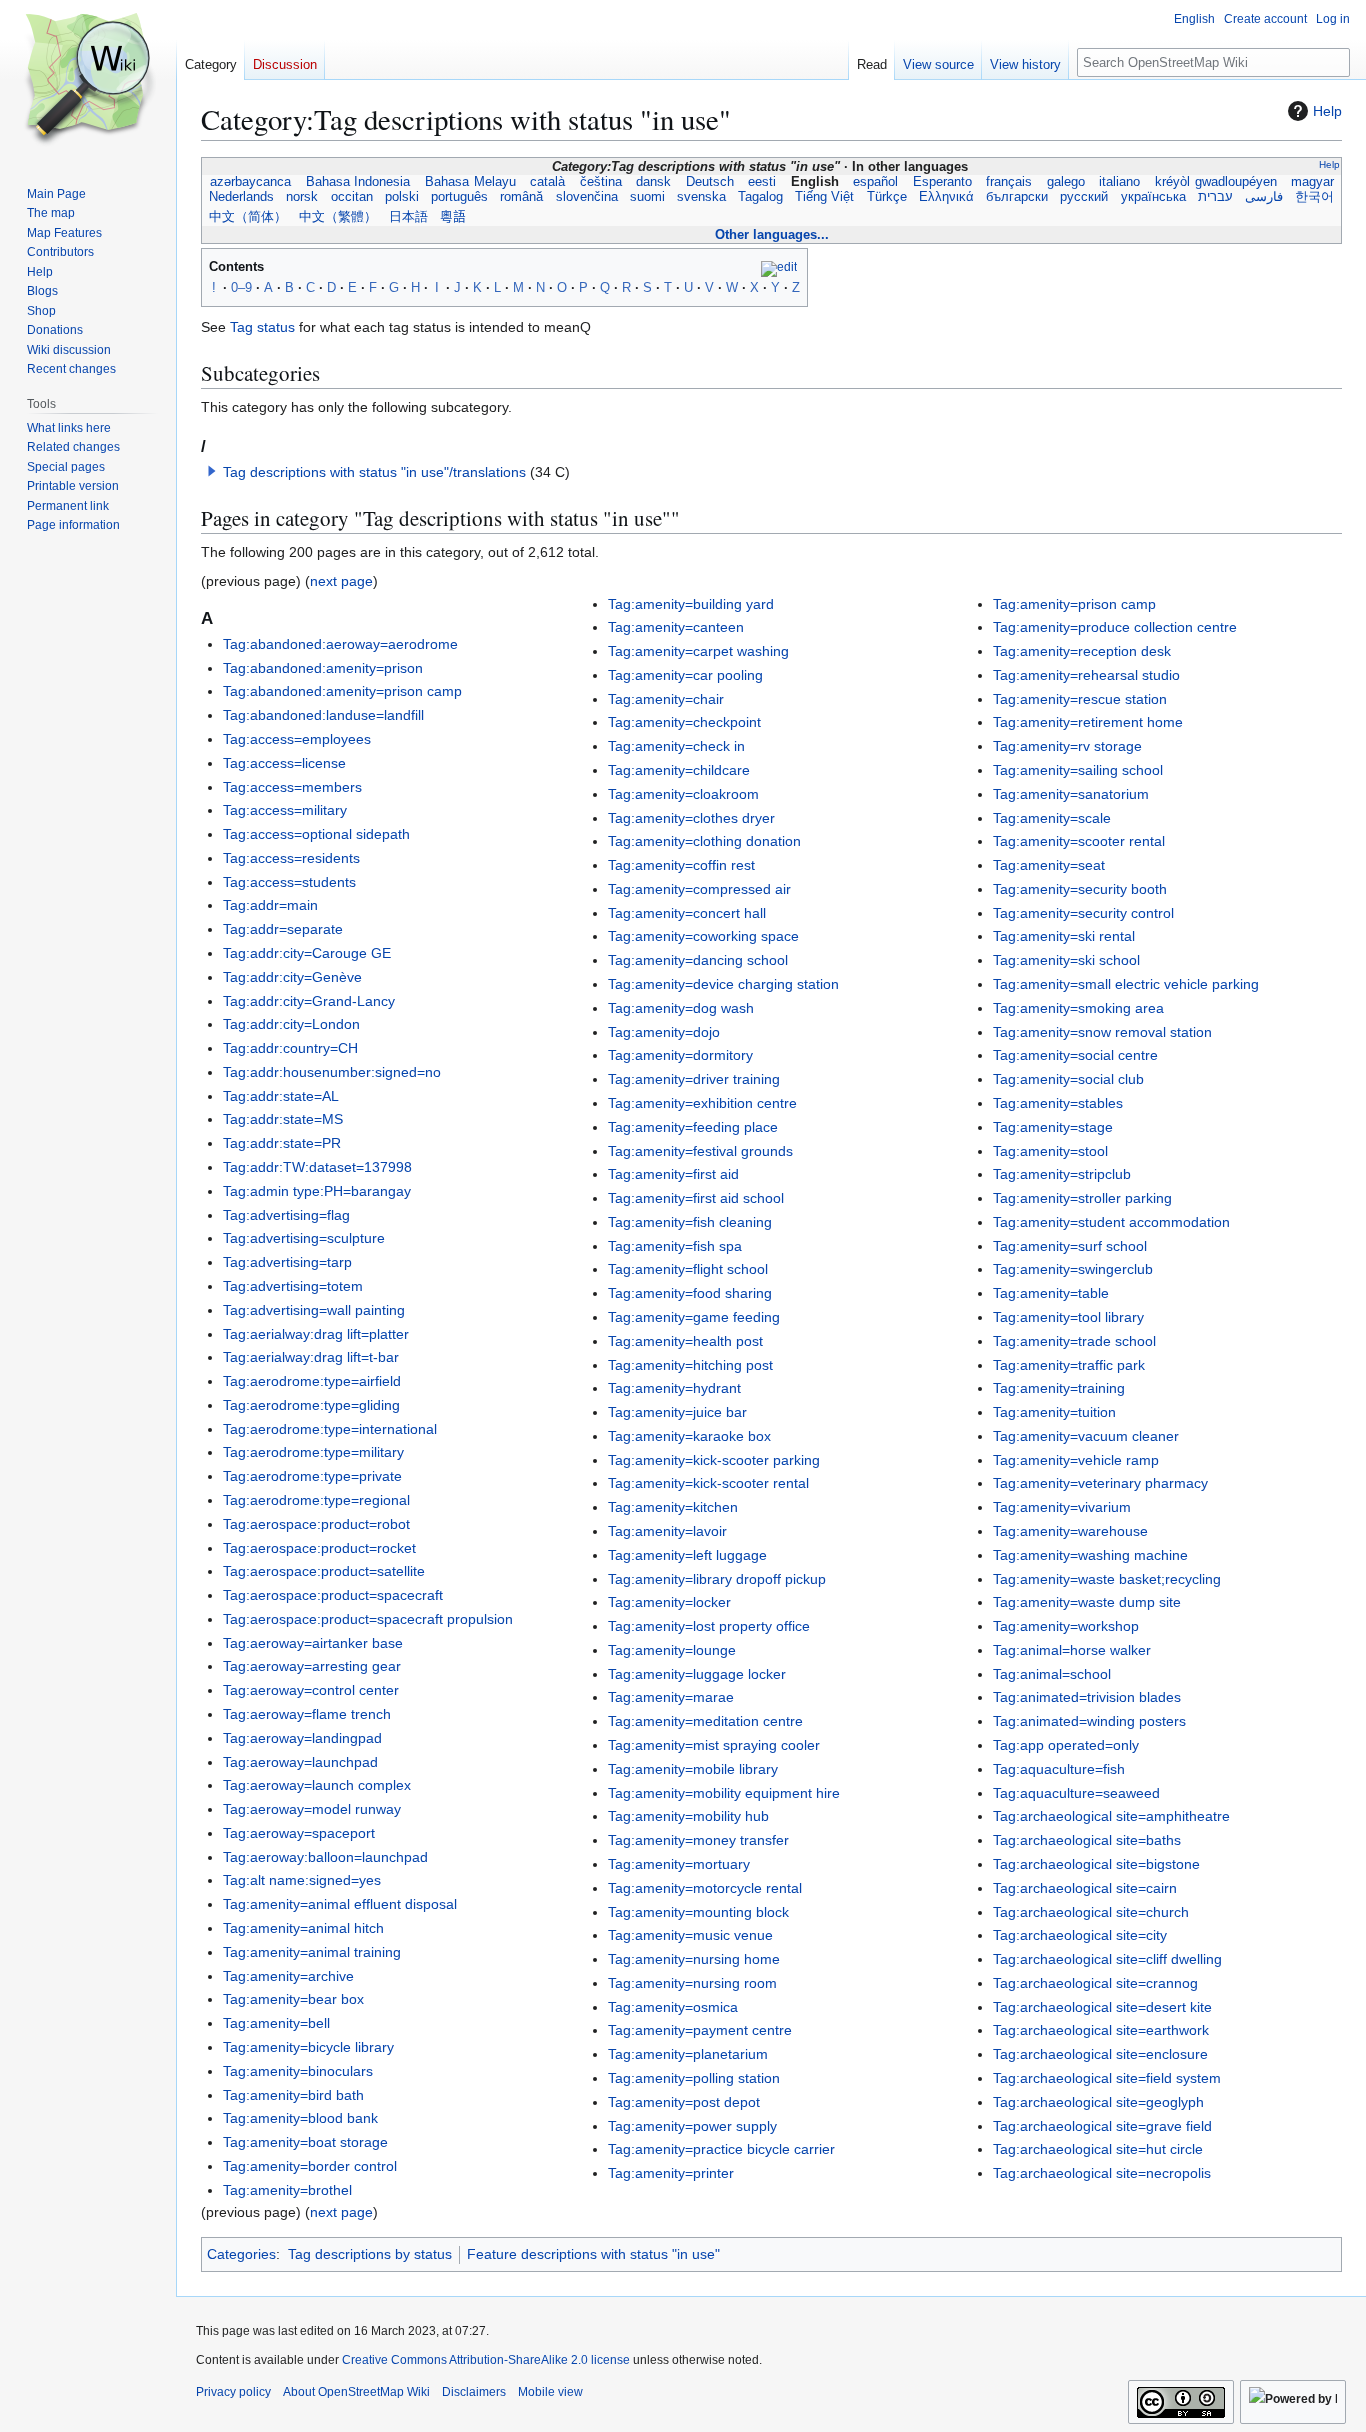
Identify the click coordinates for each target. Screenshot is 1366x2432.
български (1017, 197)
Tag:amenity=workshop (1066, 1626)
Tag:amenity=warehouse (1070, 1531)
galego (1066, 182)
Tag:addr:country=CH (290, 1048)
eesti (762, 182)
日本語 (408, 217)
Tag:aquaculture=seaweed (1076, 1793)
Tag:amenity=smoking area (1078, 1008)
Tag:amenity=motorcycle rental (705, 1888)
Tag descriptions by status (370, 2254)
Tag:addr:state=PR (282, 1143)
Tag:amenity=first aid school (696, 1198)
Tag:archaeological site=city (1080, 1935)
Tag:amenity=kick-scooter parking (714, 1460)
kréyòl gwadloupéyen (1216, 182)
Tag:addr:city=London (291, 1024)
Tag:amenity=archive (288, 1976)
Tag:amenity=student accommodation (1111, 1222)
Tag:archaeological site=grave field (1102, 2126)
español (875, 182)
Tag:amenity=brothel (287, 2190)
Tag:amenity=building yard (691, 604)
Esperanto (942, 182)
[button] (212, 471)
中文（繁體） (338, 217)
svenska (701, 197)
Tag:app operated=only (1066, 1745)
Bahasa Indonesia (358, 182)
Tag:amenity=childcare (679, 770)
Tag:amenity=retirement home (1088, 722)
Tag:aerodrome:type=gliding (311, 1405)
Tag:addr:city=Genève (292, 977)
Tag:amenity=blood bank (300, 2118)
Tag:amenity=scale (1052, 818)
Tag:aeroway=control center (311, 1690)
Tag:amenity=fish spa (675, 1246)
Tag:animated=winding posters (1089, 1721)
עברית (1215, 197)
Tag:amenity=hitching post (690, 1365)
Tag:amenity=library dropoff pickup (717, 1579)
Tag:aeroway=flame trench (307, 1714)
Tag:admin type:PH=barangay (317, 1191)
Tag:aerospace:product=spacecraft (333, 1595)
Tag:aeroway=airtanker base (313, 1643)
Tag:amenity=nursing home (694, 1959)
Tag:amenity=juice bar (677, 1412)
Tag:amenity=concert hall (687, 913)
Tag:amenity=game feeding (694, 1317)
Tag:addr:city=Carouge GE (307, 953)
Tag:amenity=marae (671, 1697)
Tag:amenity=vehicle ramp (1076, 1460)
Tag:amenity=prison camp (1074, 604)
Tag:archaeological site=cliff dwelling (1107, 1959)
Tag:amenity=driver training (694, 1079)
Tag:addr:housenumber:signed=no (332, 1072)
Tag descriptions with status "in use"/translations (374, 472)
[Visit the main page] (88, 80)
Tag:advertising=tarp (287, 1262)
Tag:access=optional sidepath (316, 834)
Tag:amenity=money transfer (698, 1840)
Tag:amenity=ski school (1066, 960)
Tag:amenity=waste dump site (1087, 1602)
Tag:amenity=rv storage (1067, 746)
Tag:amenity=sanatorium (1071, 794)
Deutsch (710, 182)
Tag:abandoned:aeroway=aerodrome (340, 644)
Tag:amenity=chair (666, 699)
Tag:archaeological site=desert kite (1102, 2007)
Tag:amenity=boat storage (305, 2142)
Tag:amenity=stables (1058, 1103)
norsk (302, 197)
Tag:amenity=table (1051, 1293)
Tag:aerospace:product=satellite (324, 1571)
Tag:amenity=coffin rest (681, 865)
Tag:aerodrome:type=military (313, 1452)
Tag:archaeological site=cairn (1085, 1888)
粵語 (453, 217)
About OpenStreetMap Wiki (356, 2392)
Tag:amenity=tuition (1054, 1412)
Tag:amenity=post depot (684, 2102)
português (459, 197)
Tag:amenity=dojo (664, 1032)
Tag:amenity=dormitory (680, 1055)
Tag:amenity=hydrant (674, 1388)
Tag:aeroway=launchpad (300, 1762)
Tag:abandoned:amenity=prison (323, 668)
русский (1084, 197)
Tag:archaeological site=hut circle (1098, 2149)
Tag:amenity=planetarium (688, 2054)
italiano (1120, 182)
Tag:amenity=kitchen (673, 1507)
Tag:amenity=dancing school (698, 960)
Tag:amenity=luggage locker (697, 1674)
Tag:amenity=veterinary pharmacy (1100, 1483)
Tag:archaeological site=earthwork (1101, 2030)
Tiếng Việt (824, 197)
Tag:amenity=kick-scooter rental (708, 1483)
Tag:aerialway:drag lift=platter (316, 1334)
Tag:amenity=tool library (1068, 1317)
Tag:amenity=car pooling (685, 675)
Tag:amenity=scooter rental (1079, 841)
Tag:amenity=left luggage (687, 1555)
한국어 (1314, 197)
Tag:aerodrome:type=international (330, 1429)
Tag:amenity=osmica (673, 2007)
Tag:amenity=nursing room (692, 1983)
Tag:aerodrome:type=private (312, 1476)
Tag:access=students (289, 882)
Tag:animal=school (1052, 1674)
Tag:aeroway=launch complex (317, 1785)
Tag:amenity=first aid (673, 1174)
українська (1153, 197)
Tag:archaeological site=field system (1107, 2078)
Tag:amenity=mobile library (693, 1769)
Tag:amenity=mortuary (679, 1864)
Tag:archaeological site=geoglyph (1098, 2102)
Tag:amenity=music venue (690, 1935)
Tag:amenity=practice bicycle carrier (721, 2149)
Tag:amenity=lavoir (667, 1531)
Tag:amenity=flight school (688, 1269)
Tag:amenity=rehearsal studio (1086, 675)
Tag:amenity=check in (676, 746)
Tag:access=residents (291, 858)
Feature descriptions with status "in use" (593, 2254)
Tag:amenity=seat (1049, 865)
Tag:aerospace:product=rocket (319, 1548)
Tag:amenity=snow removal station (1102, 1032)
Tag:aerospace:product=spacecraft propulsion (368, 1619)
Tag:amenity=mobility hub (688, 1816)
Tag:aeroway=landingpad (302, 1738)
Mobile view (550, 2392)
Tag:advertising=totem (293, 1286)
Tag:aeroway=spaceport (299, 1833)
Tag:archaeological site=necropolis (1102, 2173)
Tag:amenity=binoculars (298, 2071)
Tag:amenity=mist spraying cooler (714, 1745)
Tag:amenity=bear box (293, 1999)
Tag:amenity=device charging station (723, 984)
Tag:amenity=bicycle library (308, 2047)
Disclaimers (474, 2392)
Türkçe (887, 197)
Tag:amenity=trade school (1074, 1341)
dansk (653, 182)
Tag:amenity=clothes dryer (691, 818)
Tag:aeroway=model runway (312, 1809)
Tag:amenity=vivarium (1062, 1507)
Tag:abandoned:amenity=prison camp (342, 691)
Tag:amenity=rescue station (1080, 699)
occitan (352, 197)
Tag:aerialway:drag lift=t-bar (311, 1357)
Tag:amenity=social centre (1075, 1055)
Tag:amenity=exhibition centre (702, 1103)
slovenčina (586, 197)
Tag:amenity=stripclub (1062, 1174)
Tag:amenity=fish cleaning (690, 1222)
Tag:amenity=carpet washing (698, 651)
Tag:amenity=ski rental (1064, 936)
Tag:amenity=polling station (694, 2078)
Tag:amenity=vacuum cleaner (1086, 1436)
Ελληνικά (946, 197)
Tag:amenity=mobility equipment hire (724, 1793)
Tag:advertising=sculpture (304, 1238)
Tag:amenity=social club (1068, 1079)
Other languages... (772, 234)
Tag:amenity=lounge (672, 1650)
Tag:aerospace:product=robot (316, 1524)
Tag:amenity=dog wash (681, 1008)
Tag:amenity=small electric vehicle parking (1126, 984)
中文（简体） (248, 217)
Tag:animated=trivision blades (1087, 1697)
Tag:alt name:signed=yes (302, 1880)
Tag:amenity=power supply (692, 2126)
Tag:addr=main (270, 905)
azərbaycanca (250, 182)
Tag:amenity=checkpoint (684, 722)
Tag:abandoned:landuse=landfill (323, 715)
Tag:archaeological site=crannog (1095, 1983)
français (1009, 182)
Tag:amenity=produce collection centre (1115, 627)
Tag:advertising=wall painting (314, 1310)
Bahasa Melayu (470, 182)
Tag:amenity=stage (1053, 1127)
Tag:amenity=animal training (312, 1952)
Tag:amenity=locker (669, 1602)
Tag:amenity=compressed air (699, 889)
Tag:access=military (285, 810)
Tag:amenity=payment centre (700, 2030)
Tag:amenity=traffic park (1069, 1365)
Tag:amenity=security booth (1080, 889)
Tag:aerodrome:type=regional (316, 1500)
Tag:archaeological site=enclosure (1100, 2054)
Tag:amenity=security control (1083, 913)
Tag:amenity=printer (671, 2173)
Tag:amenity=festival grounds (700, 1151)
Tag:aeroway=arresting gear (312, 1666)
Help (1327, 111)
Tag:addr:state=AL (281, 1096)
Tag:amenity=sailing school (1078, 770)
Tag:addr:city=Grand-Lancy (309, 1001)
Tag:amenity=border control (310, 2166)
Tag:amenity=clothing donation (704, 841)
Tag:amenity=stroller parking (1082, 1198)
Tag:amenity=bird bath (293, 2095)
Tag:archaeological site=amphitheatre (1111, 1816)
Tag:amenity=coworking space (703, 936)
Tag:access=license (284, 763)
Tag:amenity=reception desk (1082, 651)
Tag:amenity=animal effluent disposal (340, 1904)
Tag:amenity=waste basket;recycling (1107, 1579)
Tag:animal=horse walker (1072, 1650)
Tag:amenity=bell (276, 2023)
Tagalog (760, 197)
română (521, 197)
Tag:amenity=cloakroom (683, 794)
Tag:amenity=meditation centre (705, 1721)
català (547, 182)
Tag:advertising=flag (286, 1215)
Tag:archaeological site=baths (1087, 1840)
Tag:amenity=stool (1050, 1151)
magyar (1312, 182)
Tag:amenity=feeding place (693, 1127)
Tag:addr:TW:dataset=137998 (317, 1167)
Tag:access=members (292, 787)
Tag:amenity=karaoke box (689, 1436)
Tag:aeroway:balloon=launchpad (325, 1857)
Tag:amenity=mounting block (698, 1912)
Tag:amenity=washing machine (1090, 1555)
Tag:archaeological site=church (1091, 1912)
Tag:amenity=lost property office (709, 1626)
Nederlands (241, 197)
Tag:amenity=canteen (676, 627)
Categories (241, 2254)
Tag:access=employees (297, 739)
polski (402, 197)
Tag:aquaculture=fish (1059, 1769)
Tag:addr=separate (283, 929)
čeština (601, 182)
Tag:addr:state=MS (283, 1119)
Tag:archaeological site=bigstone (1096, 1864)
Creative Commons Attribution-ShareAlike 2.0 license (486, 2360)
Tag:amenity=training (1059, 1388)
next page (341, 581)
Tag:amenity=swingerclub (1073, 1269)
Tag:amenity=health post (685, 1341)
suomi (647, 197)
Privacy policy (233, 2392)
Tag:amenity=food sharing (690, 1293)
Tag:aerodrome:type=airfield (312, 1381)
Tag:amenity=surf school (1070, 1246)
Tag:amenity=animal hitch (303, 1928)
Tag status (262, 327)
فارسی (1264, 197)
